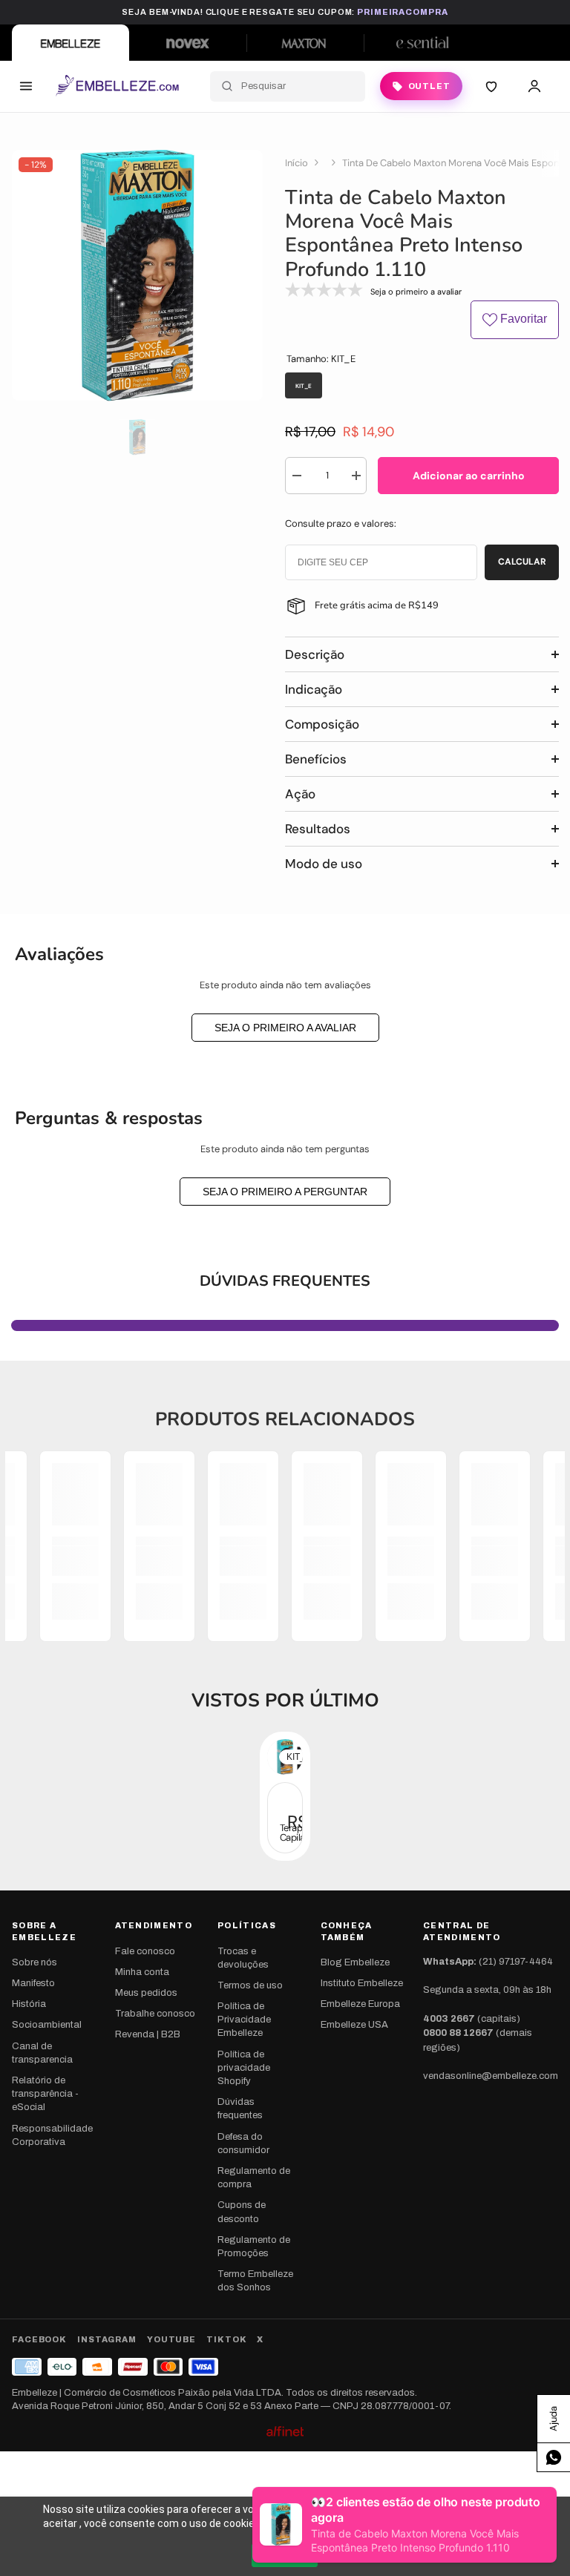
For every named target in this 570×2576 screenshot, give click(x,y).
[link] (75, 1561)
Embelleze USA (354, 2025)
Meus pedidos (146, 1993)
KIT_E (298, 1757)
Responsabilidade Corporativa (52, 2135)
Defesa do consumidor (243, 2143)
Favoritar (522, 319)
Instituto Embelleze (362, 1983)
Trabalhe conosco (155, 2014)
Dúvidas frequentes (240, 2109)
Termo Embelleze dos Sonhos (255, 2281)
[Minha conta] (534, 86)
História (29, 2004)
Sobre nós (35, 1962)
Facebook (39, 2339)
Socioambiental (47, 2025)
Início (297, 163)
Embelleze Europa (360, 2004)
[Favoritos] (491, 86)
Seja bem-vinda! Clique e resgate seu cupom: (285, 12)
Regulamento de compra (254, 2178)
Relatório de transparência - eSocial (45, 2094)
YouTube (171, 2339)
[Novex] (188, 43)
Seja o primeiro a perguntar (285, 1192)
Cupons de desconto (242, 2212)
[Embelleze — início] (117, 86)
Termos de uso (250, 1985)
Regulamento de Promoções (254, 2247)
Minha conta (142, 1972)
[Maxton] (305, 43)
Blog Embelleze (355, 1962)
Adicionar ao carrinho (469, 476)
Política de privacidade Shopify (244, 2068)
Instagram (107, 2339)
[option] (137, 276)
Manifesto (33, 1983)
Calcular (522, 562)
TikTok (226, 2339)
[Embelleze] (71, 43)
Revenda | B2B (148, 2034)
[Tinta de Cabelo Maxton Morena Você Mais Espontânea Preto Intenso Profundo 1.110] (285, 1818)
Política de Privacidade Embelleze (244, 2020)
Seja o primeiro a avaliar (285, 1028)
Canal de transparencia (42, 2053)
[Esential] (422, 43)
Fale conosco (145, 1951)
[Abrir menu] (26, 86)
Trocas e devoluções (243, 1958)
